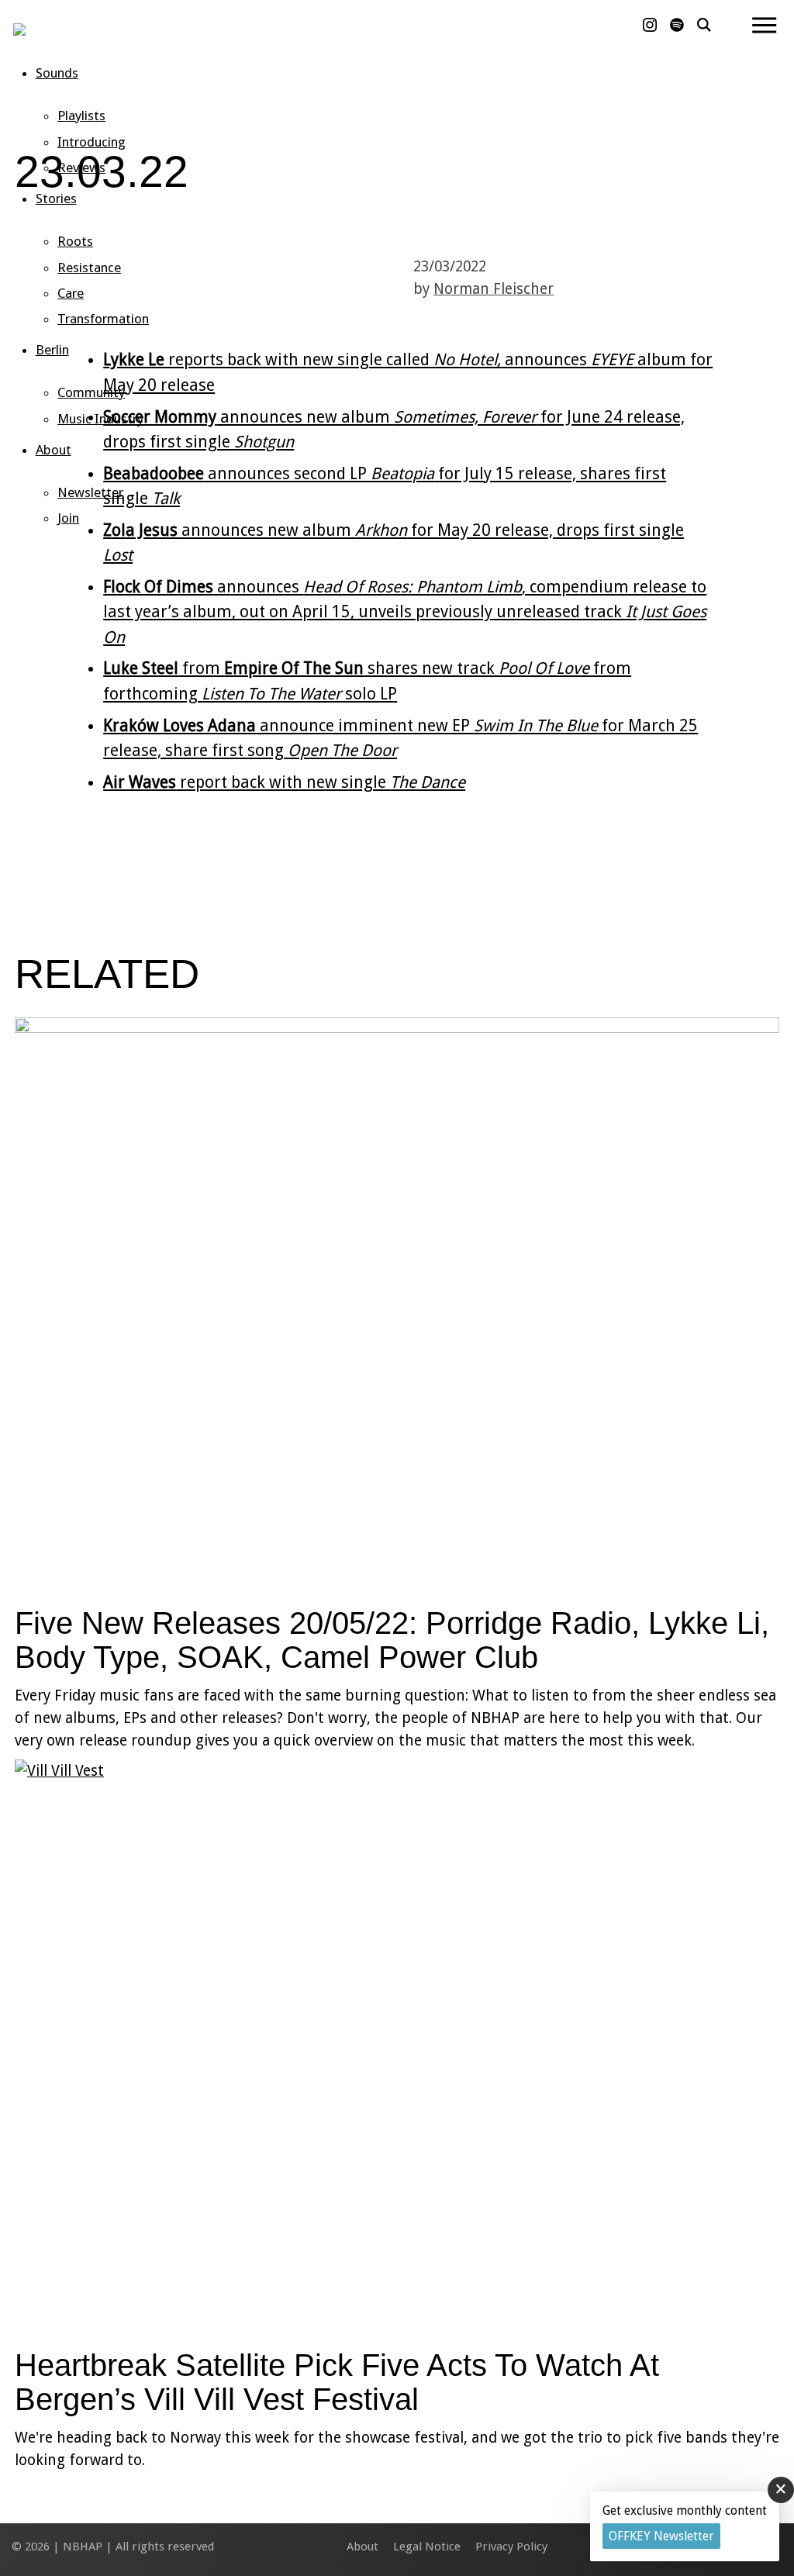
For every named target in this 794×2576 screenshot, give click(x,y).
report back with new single (284, 782)
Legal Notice (427, 2547)
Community (91, 392)
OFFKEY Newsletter (661, 2536)
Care (71, 293)
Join (68, 518)
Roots (75, 241)
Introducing (91, 142)
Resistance (89, 268)
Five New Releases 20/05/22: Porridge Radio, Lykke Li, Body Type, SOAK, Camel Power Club (392, 1640)
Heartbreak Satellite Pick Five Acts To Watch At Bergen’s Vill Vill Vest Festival (337, 2382)
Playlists (81, 116)
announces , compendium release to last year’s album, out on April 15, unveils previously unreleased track (405, 612)
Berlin (52, 350)
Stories (56, 199)
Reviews (81, 167)
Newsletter (90, 492)
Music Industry (100, 419)
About (54, 450)
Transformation (103, 319)
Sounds (57, 73)
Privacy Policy (511, 2547)
